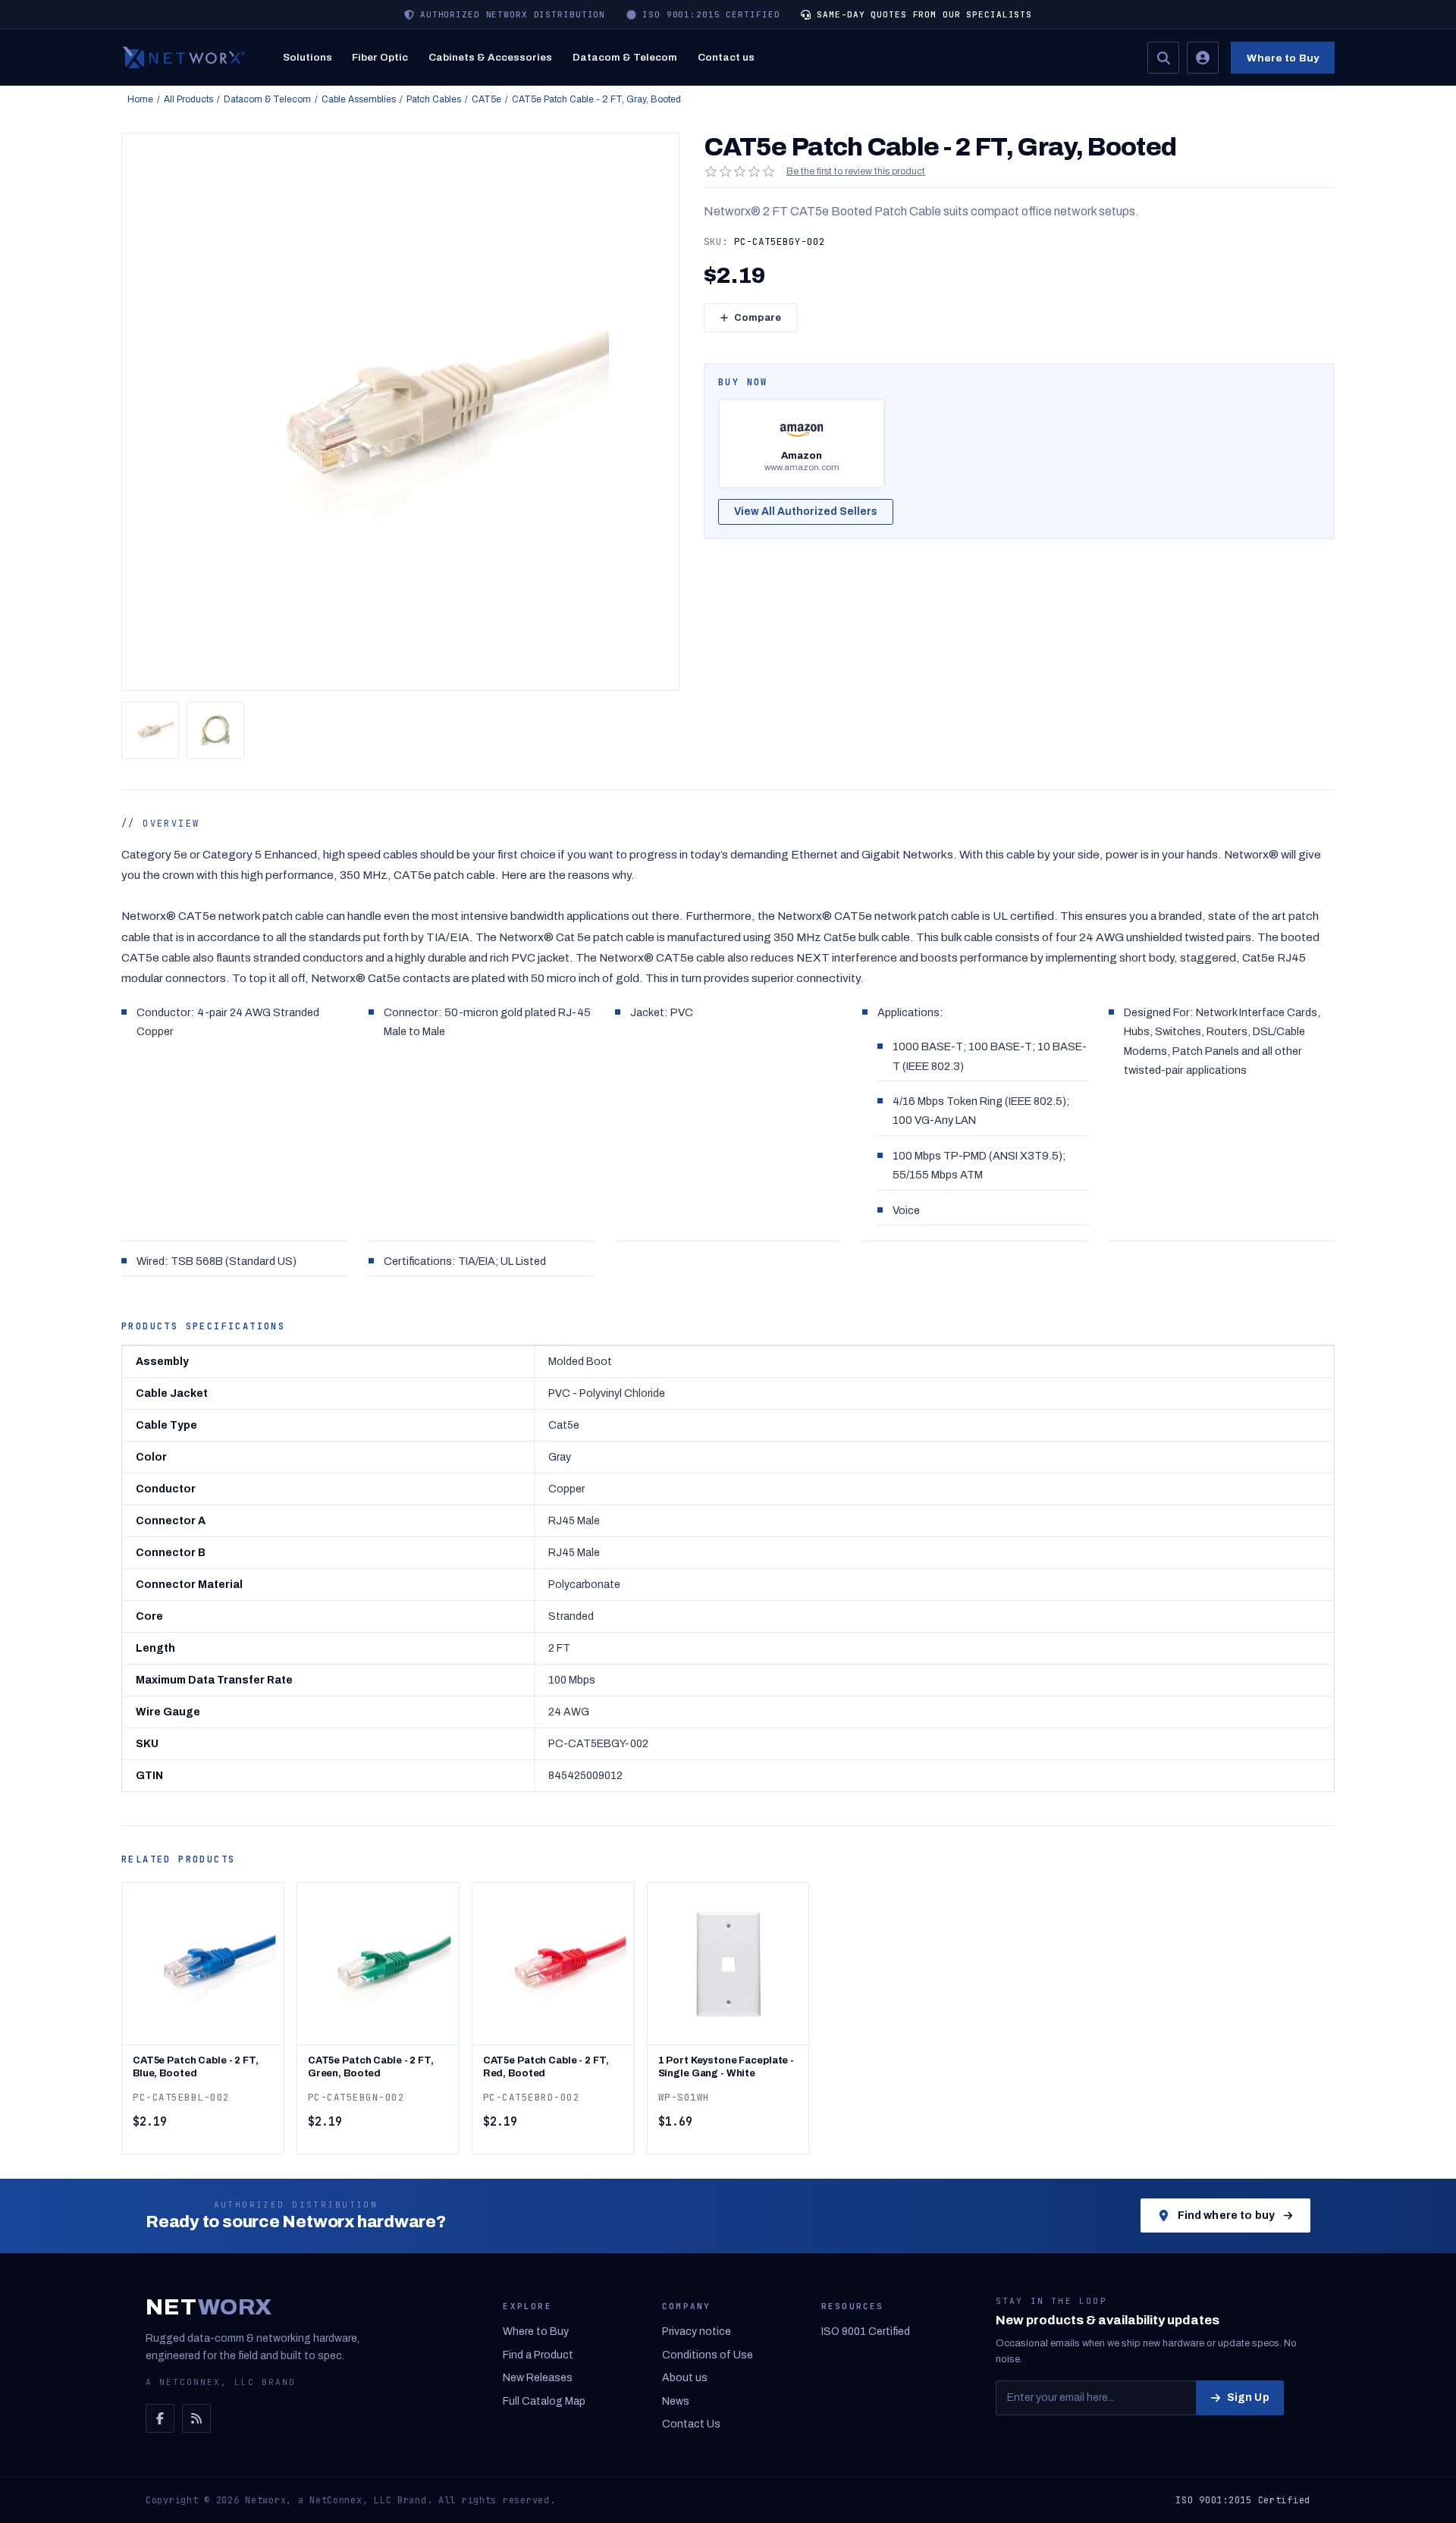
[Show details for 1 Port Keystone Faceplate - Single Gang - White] (728, 1964)
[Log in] (1203, 58)
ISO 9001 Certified (866, 2332)
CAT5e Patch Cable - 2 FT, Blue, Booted (196, 2067)
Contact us (726, 57)
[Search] (1163, 58)
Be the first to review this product (856, 171)
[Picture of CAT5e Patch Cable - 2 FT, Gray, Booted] (150, 730)
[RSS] (196, 2418)
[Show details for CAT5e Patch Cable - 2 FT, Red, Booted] (553, 1964)
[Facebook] (160, 2418)
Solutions (308, 57)
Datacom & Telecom (625, 57)
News (676, 2401)
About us (685, 2378)
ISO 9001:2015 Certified (1243, 2500)
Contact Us (691, 2424)
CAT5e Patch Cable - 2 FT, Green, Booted (371, 2067)
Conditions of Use (708, 2355)
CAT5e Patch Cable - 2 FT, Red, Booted (546, 2067)
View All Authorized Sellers (806, 512)
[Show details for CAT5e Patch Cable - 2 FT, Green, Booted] (378, 1964)
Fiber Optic (380, 57)
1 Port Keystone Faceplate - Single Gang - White (726, 2067)
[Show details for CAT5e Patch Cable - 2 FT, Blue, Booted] (203, 1964)
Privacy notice (697, 2332)
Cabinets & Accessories (490, 57)
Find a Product (538, 2355)
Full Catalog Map (544, 2401)
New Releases (538, 2378)
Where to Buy (1283, 58)
